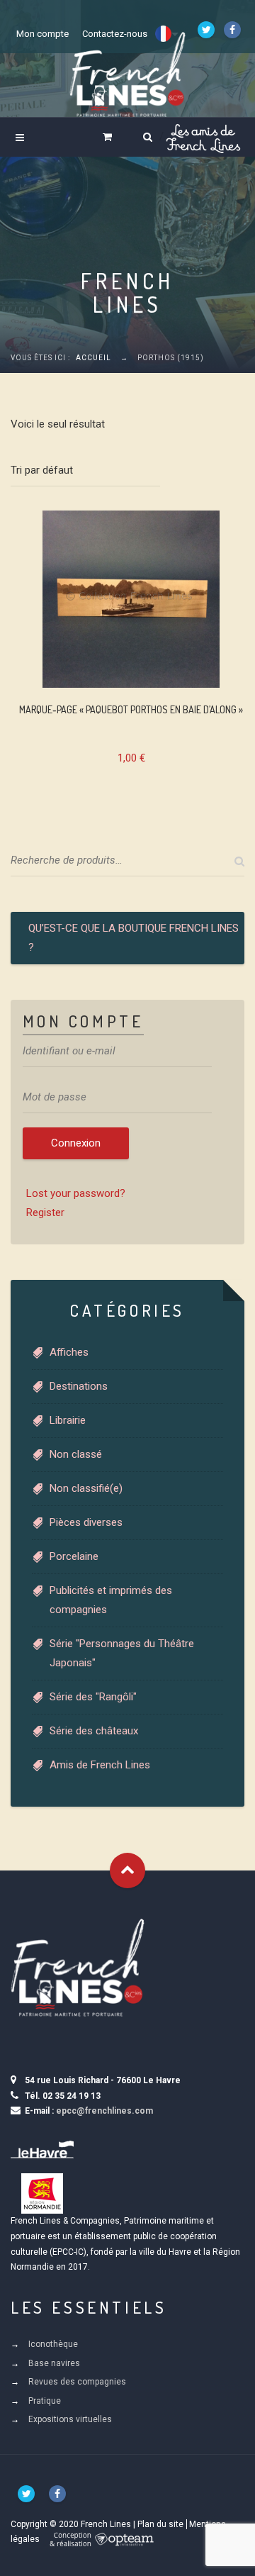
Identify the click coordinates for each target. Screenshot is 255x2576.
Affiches (69, 1352)
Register (45, 1212)
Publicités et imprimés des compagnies (111, 1600)
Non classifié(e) (86, 1488)
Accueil (93, 358)
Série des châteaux (94, 1731)
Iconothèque (53, 2344)
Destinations (79, 1386)
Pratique (45, 2401)
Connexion (76, 1143)
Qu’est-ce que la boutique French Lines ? (134, 938)
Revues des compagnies (77, 2382)
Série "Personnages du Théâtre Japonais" (122, 1653)
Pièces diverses (86, 1522)
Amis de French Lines (100, 1765)
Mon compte (42, 34)
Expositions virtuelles (70, 2419)
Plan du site (160, 2524)
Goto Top (127, 1870)
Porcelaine (74, 1556)
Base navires (54, 2363)
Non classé (76, 1454)
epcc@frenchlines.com (104, 2111)
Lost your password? (76, 1193)
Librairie (68, 1420)
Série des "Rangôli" (93, 1697)
